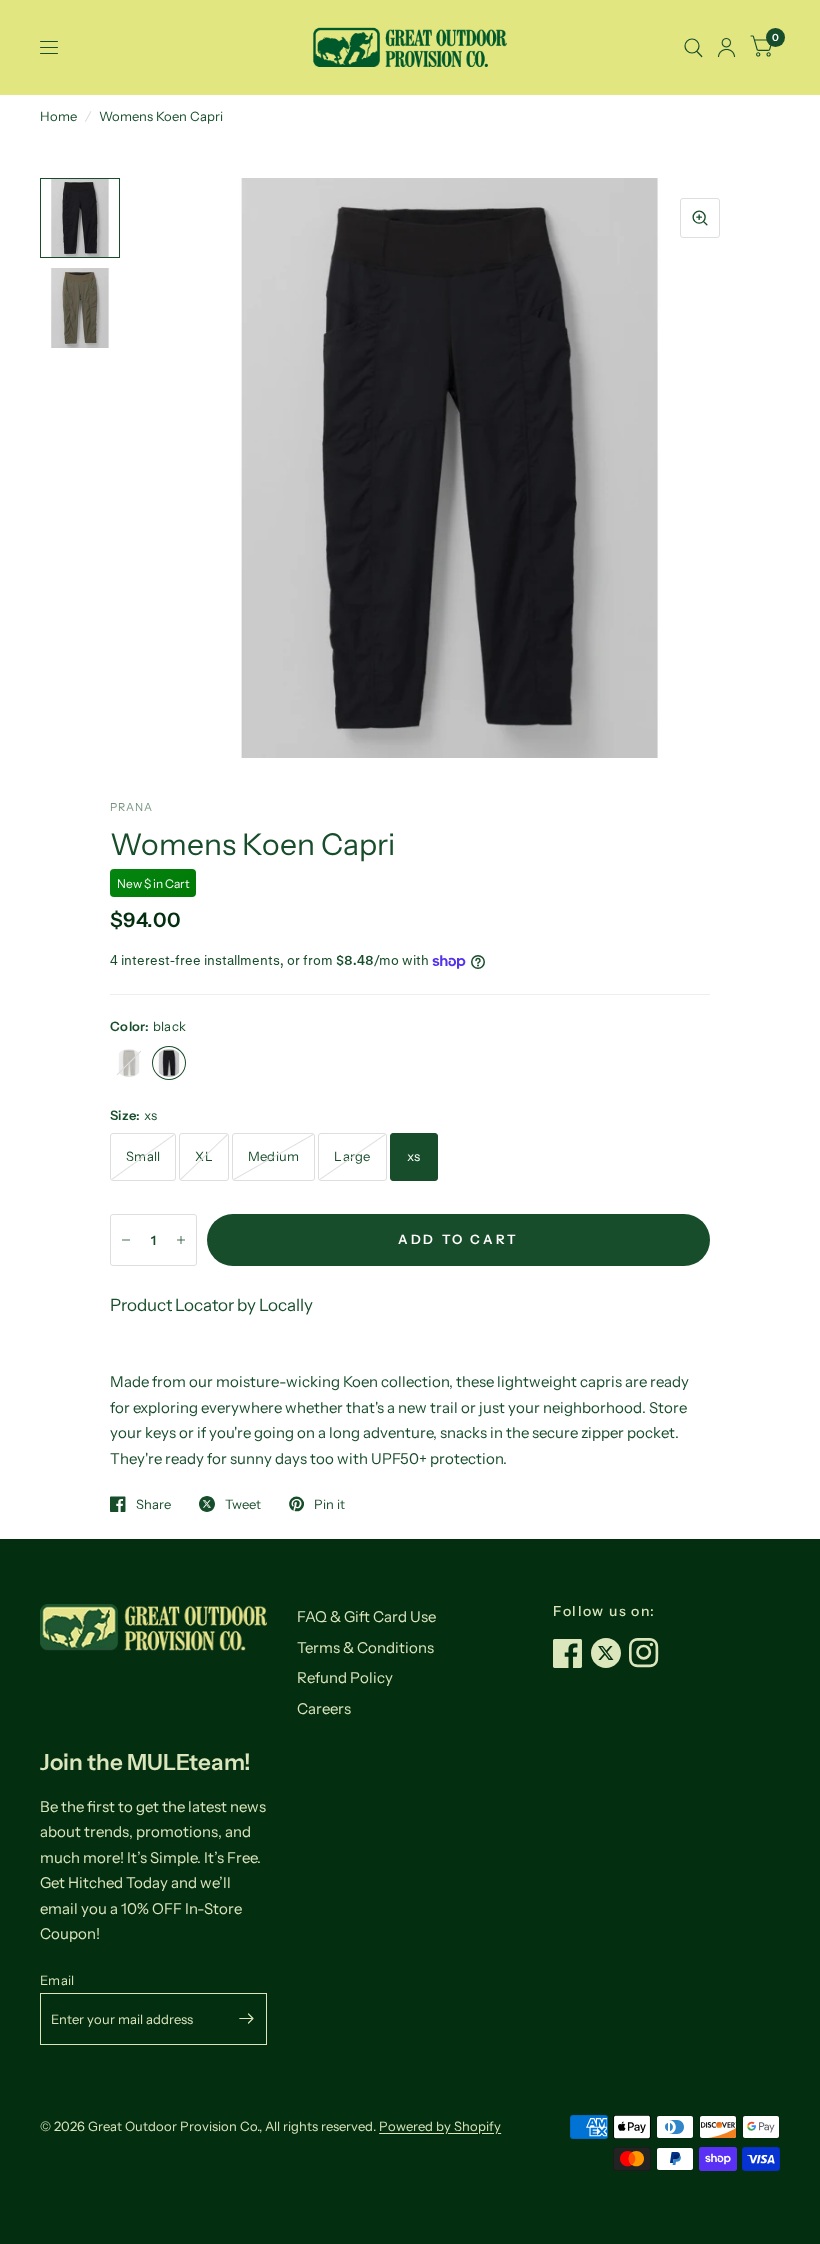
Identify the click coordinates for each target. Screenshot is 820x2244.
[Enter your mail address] (247, 2019)
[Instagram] (648, 1653)
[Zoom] (700, 218)
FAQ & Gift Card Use (366, 1616)
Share (153, 1504)
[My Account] (726, 47)
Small (143, 1156)
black (169, 1063)
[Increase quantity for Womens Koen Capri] (181, 1240)
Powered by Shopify (440, 2126)
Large (352, 1156)
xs (414, 1156)
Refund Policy (345, 1677)
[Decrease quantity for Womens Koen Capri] (126, 1240)
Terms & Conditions (365, 1647)
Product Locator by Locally (211, 1305)
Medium (274, 1156)
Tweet (243, 1504)
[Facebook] (572, 1653)
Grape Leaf (129, 1063)
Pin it (329, 1504)
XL (204, 1156)
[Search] (693, 47)
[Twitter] (610, 1653)
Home (58, 116)
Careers (324, 1708)
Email (57, 1980)
